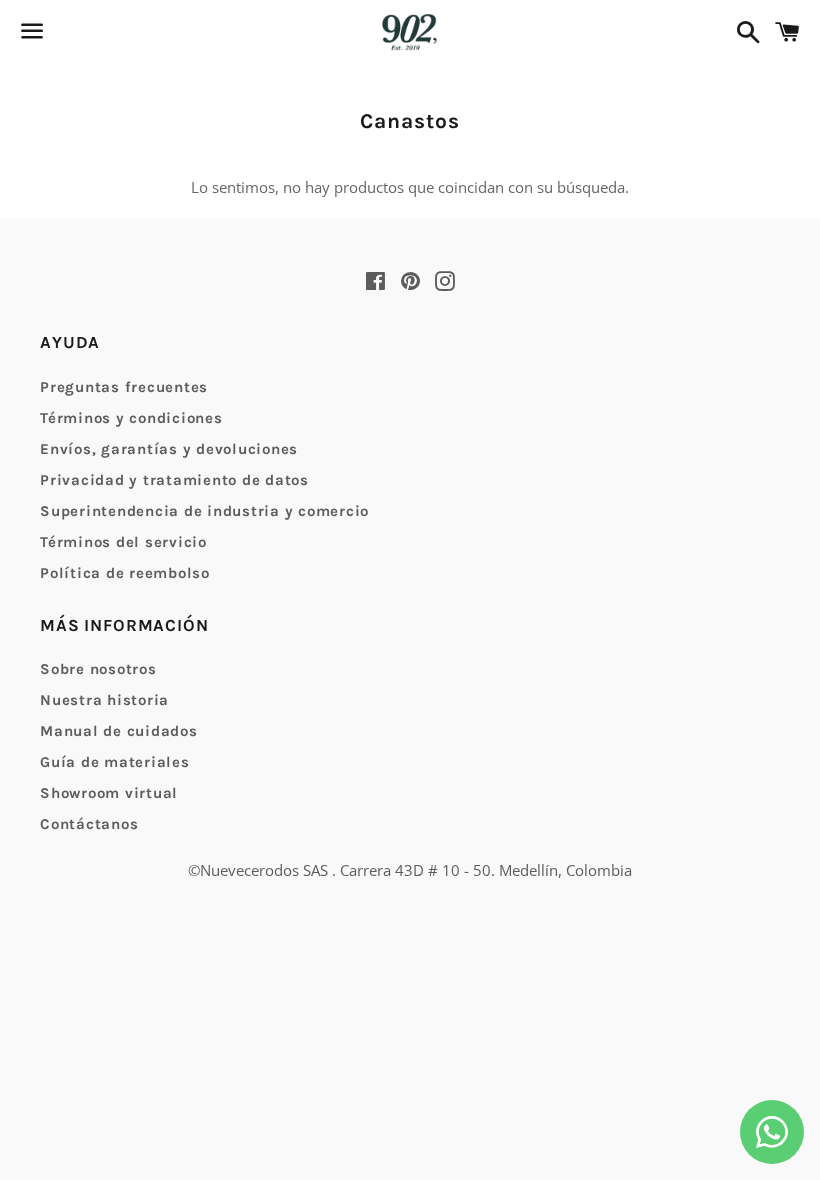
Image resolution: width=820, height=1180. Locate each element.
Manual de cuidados (119, 731)
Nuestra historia (104, 700)
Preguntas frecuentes (124, 387)
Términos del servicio (123, 542)
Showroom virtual (109, 793)
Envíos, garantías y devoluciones (169, 449)
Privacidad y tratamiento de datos (174, 480)
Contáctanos (89, 824)
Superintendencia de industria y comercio (204, 511)
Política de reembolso (125, 573)
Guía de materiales (115, 762)
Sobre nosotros (98, 669)
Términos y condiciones (131, 418)
